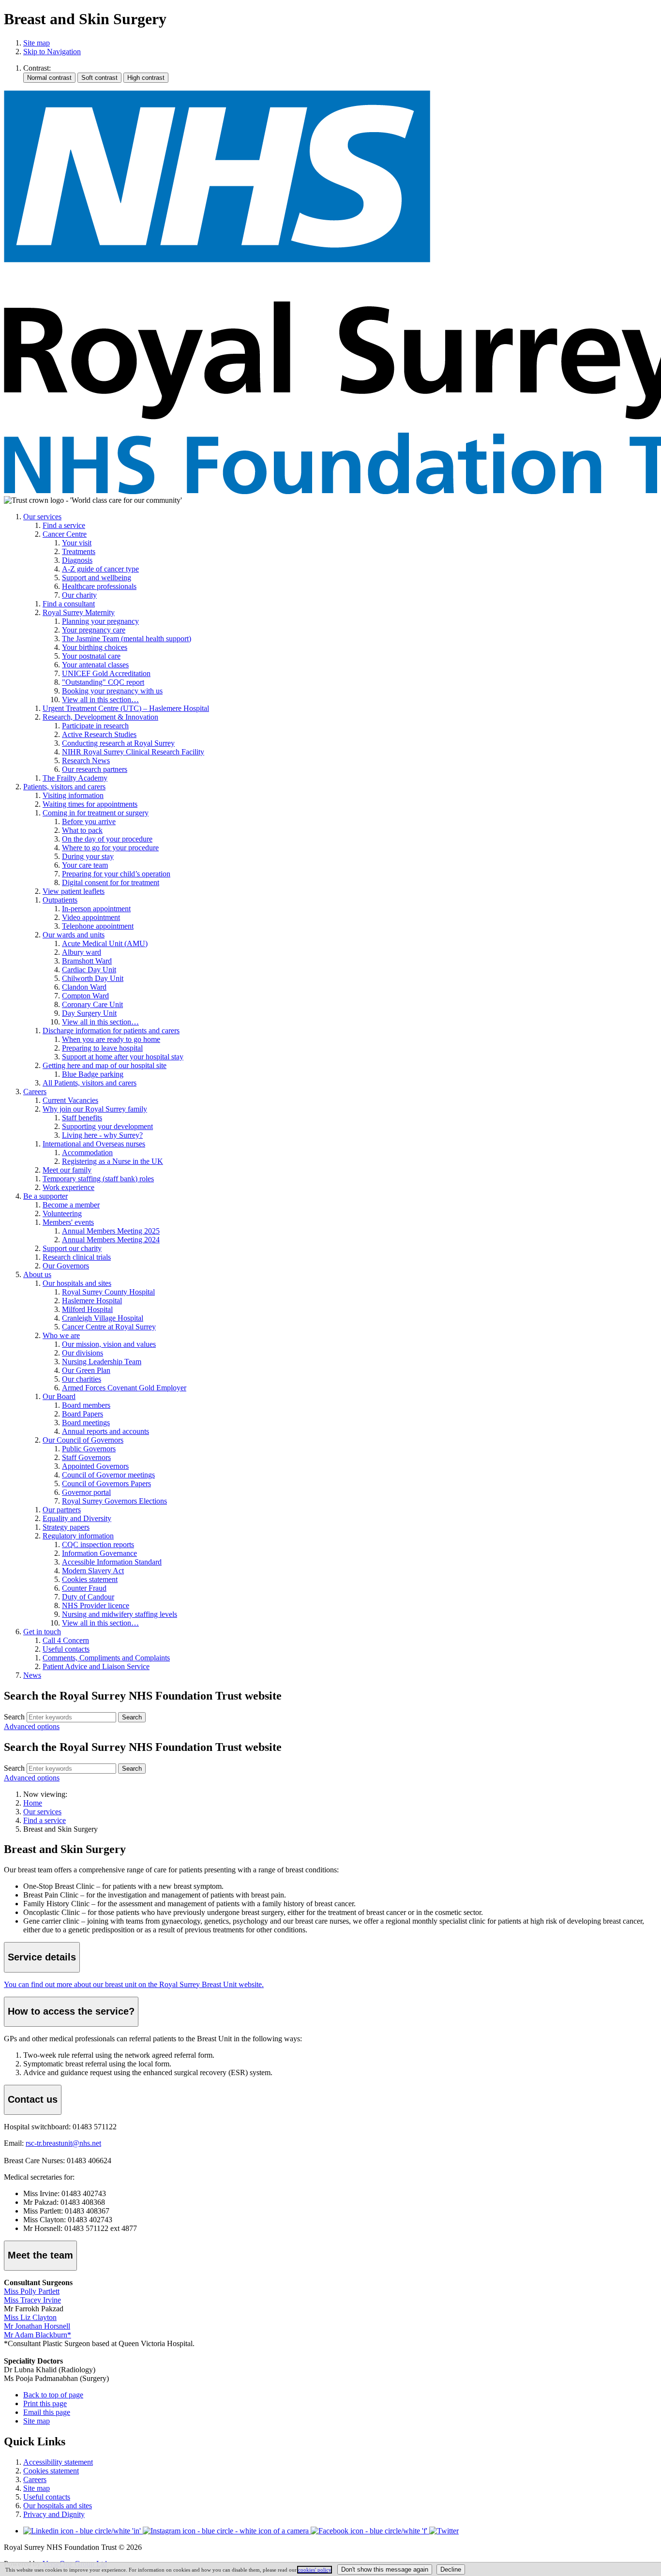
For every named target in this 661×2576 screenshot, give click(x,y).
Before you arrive (89, 821)
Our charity (79, 595)
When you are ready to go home (111, 1039)
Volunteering (62, 1213)
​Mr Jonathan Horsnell (37, 2326)
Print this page (45, 2403)
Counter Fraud (84, 1588)
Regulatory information (78, 1536)
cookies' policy (315, 2570)
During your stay (88, 856)
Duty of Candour (88, 1597)
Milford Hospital (87, 1309)
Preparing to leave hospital (102, 1048)
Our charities (82, 1379)
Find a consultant (69, 604)
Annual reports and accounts (105, 1431)
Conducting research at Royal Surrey (118, 743)
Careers (35, 1092)
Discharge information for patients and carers (111, 1031)
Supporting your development (107, 1126)
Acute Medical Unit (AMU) (105, 943)
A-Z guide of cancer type (100, 569)
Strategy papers (66, 1527)
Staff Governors (86, 1457)
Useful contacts (66, 1649)
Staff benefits (82, 1118)
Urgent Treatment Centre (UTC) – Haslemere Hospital (126, 708)
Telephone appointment (98, 926)
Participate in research (95, 726)
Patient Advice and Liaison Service (96, 1666)
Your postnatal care (91, 656)
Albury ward (82, 952)
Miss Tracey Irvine (32, 2300)
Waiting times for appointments (90, 804)
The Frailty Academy (75, 778)
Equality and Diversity (77, 1518)
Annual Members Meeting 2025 (111, 1231)
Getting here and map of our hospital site (105, 1065)
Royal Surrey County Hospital (108, 1292)
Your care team (85, 865)
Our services (42, 517)
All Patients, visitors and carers (90, 1083)
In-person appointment (96, 909)
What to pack (82, 830)
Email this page (47, 2412)
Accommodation (87, 1152)
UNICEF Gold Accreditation (106, 673)
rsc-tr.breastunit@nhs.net (63, 2143)
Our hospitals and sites (77, 1283)
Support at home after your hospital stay (123, 1057)
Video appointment (91, 917)
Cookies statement (90, 1579)
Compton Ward (85, 996)
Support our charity (72, 1248)
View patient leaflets (74, 891)
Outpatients (60, 900)
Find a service (64, 525)
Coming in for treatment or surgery (96, 813)
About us (37, 1274)
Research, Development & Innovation (100, 717)
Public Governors (89, 1449)
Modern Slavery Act (93, 1571)
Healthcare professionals (99, 586)
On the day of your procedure (107, 839)
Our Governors (66, 1266)
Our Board (59, 1396)
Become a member (71, 1205)
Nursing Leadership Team (102, 1362)
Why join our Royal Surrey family (95, 1109)
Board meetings (86, 1423)
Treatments (79, 551)
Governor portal (86, 1492)
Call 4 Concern (66, 1640)
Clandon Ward (84, 987)
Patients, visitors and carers (64, 787)
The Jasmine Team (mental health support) (127, 639)
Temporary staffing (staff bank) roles (98, 1179)
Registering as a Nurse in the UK (113, 1161)
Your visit (77, 543)
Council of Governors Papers (106, 1484)
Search (14, 1717)
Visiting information (73, 795)
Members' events (68, 1222)
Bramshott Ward (87, 961)
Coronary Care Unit (92, 1004)
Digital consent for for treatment (111, 882)
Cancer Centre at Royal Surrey (109, 1327)
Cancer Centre (65, 534)
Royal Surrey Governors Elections (114, 1501)
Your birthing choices (95, 647)
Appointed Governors (95, 1466)
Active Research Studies (99, 734)
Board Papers (83, 1414)
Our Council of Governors (83, 1440)
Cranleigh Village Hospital (103, 1318)
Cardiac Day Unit (89, 970)
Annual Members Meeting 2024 (111, 1240)
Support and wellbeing (97, 578)
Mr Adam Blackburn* (38, 2335)
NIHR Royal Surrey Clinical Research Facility (133, 752)
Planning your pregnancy (100, 621)
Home (33, 1803)
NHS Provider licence (96, 1605)
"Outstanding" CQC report (103, 682)
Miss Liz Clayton (30, 2317)
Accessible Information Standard (112, 1562)
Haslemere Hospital (92, 1301)
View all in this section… (100, 700)
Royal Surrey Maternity (79, 612)
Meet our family (67, 1170)
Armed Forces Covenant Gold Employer (124, 1388)
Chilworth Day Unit (93, 978)
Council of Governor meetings (108, 1475)
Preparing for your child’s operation (116, 874)
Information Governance (99, 1553)
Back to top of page (53, 2395)
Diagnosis (77, 560)
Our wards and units (74, 935)
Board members (86, 1405)
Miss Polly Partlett (32, 2291)
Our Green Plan (86, 1370)
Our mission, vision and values (109, 1344)
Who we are (61, 1335)
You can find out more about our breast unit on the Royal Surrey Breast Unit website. (134, 1984)
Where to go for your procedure (110, 848)
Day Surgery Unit (89, 1013)
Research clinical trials (77, 1257)
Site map (37, 43)
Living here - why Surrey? (102, 1135)
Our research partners (95, 769)
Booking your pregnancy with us (112, 691)
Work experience (68, 1187)
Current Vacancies (70, 1100)
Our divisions (83, 1353)
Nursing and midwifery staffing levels (120, 1614)
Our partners (62, 1510)
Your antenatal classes (95, 665)
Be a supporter (45, 1196)
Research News (86, 761)
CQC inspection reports (98, 1544)
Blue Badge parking (93, 1074)
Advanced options (32, 1726)
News (32, 1675)
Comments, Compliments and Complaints (106, 1658)
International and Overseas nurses (94, 1144)
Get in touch (42, 1632)
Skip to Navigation (52, 52)
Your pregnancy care (94, 630)
